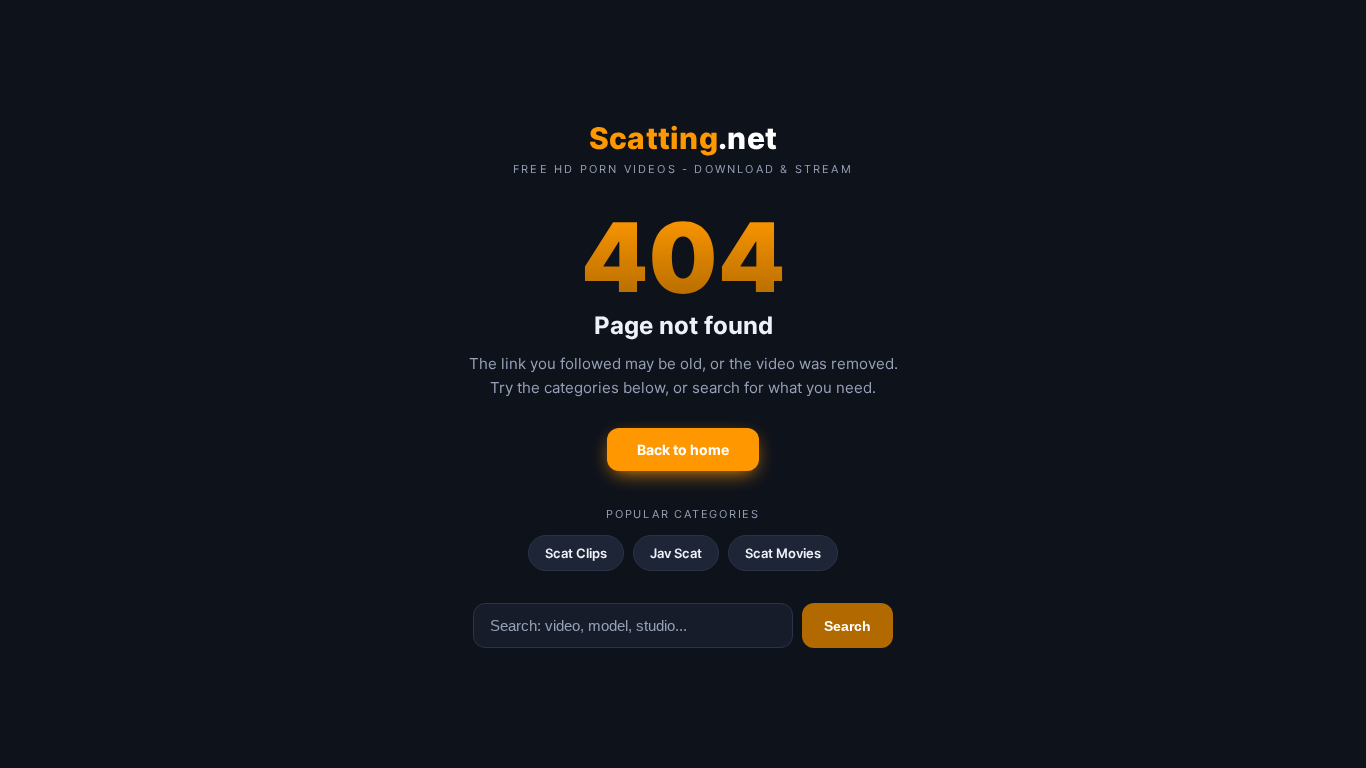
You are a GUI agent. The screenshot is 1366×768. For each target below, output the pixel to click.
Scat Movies (783, 553)
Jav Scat (676, 553)
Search (847, 626)
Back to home (683, 449)
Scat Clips (576, 553)
